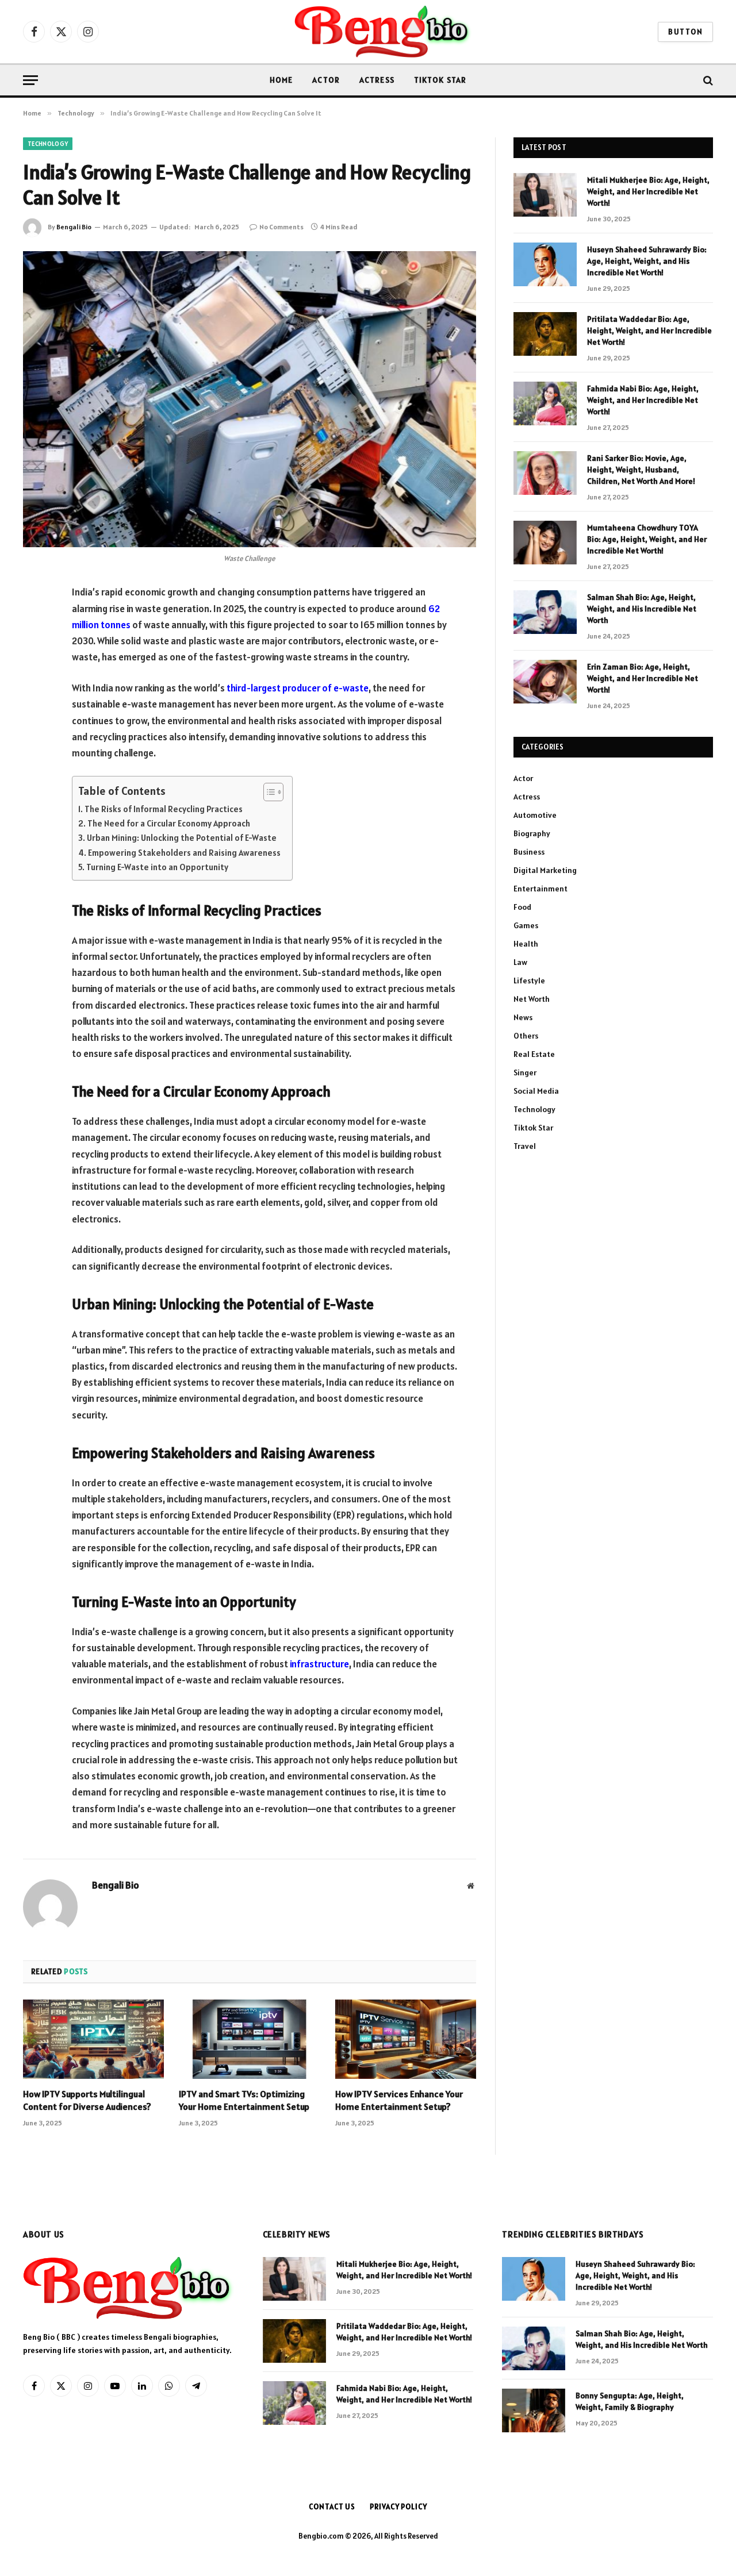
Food (522, 907)
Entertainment (540, 889)
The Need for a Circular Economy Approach (169, 823)
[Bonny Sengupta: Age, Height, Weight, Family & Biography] (534, 2410)
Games (526, 925)
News (523, 1017)
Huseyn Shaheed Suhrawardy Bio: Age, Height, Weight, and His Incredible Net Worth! (647, 261)
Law (520, 962)
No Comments (281, 227)
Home (281, 80)
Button (685, 32)
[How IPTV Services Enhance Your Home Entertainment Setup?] (406, 2039)
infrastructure (319, 1664)
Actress (377, 80)
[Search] (707, 80)
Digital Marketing (545, 870)
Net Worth (532, 999)
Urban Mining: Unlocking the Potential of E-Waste (182, 838)
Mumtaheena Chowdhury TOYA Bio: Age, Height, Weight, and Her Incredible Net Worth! (647, 539)
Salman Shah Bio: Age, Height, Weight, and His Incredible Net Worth (642, 609)
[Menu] (30, 80)
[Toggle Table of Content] (268, 792)
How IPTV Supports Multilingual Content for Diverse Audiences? (87, 2100)
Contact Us (332, 2507)
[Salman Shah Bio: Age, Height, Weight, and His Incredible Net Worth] (545, 612)
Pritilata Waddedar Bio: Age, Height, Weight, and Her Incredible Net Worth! (649, 330)
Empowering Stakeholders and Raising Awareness (184, 853)
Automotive (535, 815)
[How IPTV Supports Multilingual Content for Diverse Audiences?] (93, 2039)
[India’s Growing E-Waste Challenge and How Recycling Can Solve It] (250, 399)
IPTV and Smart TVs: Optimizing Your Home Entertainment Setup (244, 2100)
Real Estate (534, 1054)
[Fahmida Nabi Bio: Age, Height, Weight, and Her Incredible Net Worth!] (545, 403)
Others (526, 1036)
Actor (326, 80)
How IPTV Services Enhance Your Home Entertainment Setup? (399, 2100)
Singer (525, 1072)
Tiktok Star (440, 80)
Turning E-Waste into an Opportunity (157, 867)
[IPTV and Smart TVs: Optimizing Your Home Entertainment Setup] (249, 2039)
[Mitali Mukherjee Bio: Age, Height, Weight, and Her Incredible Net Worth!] (545, 195)
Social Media (536, 1091)
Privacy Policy (398, 2507)
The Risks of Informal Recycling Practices (164, 809)
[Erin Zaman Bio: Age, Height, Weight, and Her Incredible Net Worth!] (545, 682)
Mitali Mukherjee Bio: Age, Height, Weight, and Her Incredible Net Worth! (648, 191)
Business (529, 852)
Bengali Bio (74, 227)
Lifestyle (529, 981)
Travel (525, 1146)
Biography (532, 833)
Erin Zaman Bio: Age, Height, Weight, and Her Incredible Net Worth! (643, 678)
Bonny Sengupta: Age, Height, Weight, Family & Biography (630, 2401)
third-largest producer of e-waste (298, 688)
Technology (48, 144)
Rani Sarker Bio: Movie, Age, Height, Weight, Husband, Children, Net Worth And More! (641, 470)
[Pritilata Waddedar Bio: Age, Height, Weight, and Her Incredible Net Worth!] (545, 334)
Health (526, 944)
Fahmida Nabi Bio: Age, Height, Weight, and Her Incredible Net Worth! (643, 400)
